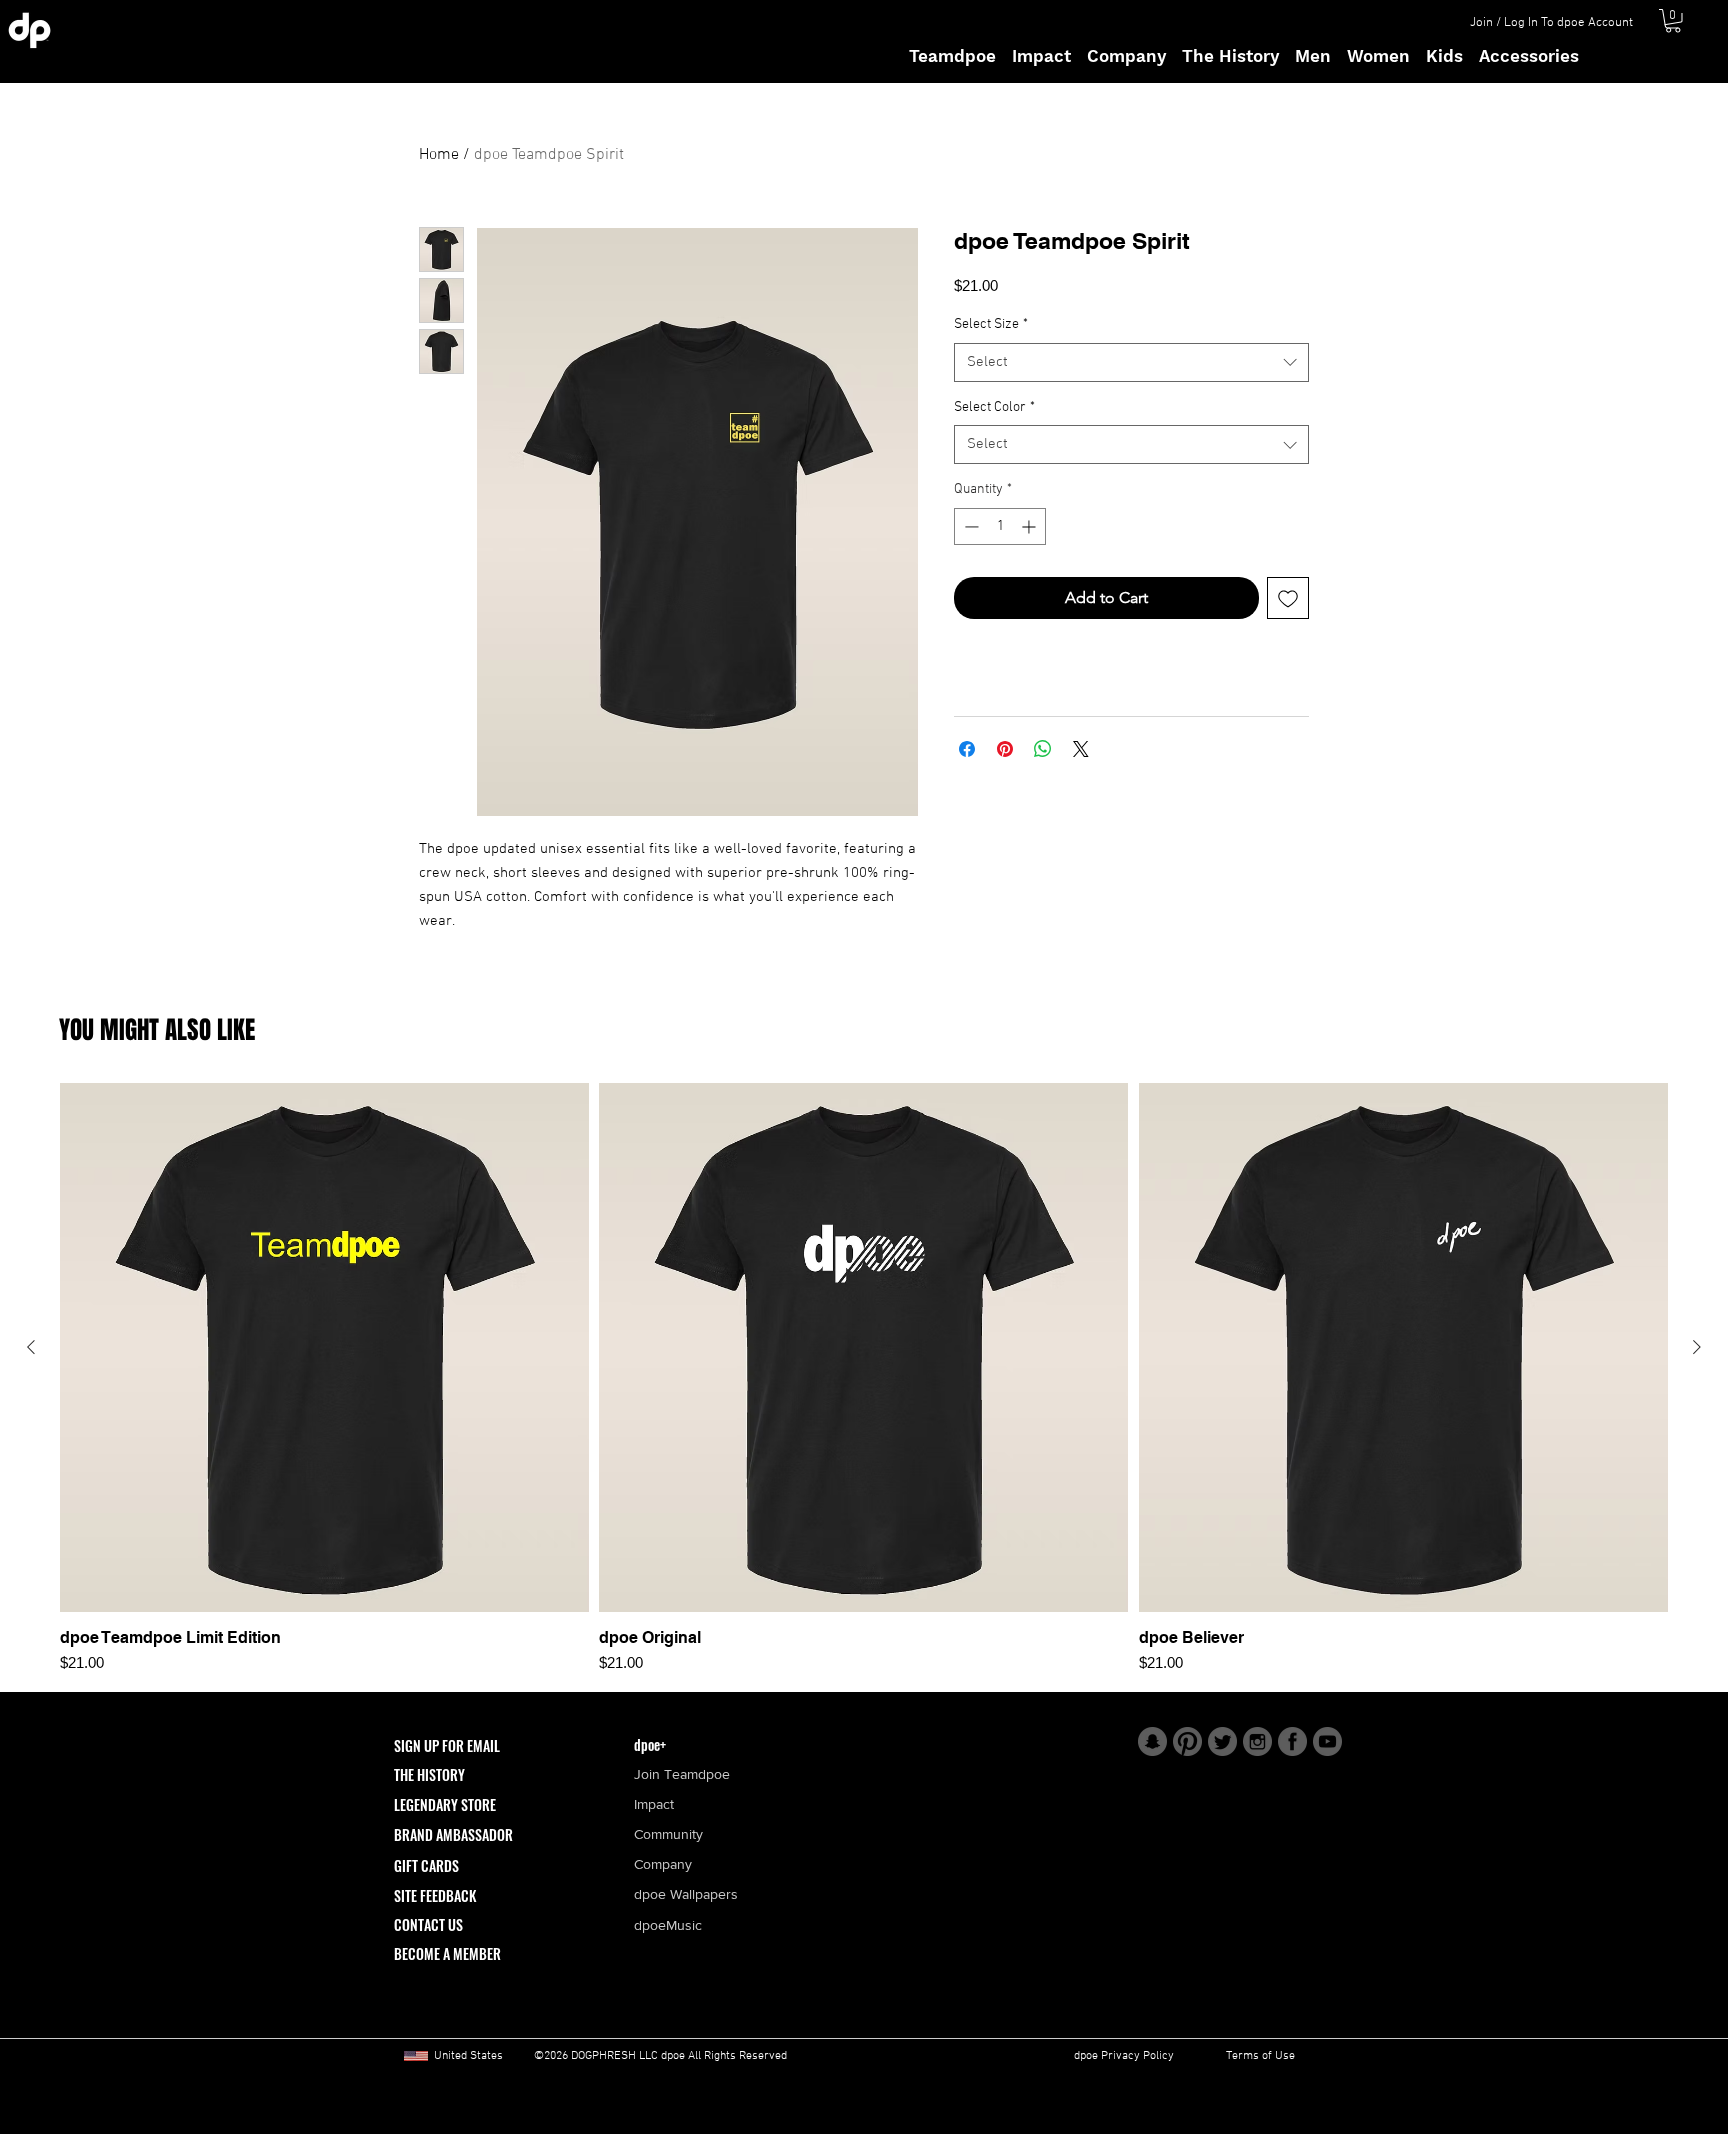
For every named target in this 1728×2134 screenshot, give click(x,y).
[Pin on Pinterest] (1005, 749)
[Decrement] (969, 526)
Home (439, 155)
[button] (1673, 21)
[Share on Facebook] (967, 749)
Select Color (994, 407)
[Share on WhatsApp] (1043, 749)
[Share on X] (1081, 749)
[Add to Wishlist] (1288, 598)
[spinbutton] (1000, 526)
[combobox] (1131, 362)
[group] (864, 1379)
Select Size (991, 324)
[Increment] (1030, 526)
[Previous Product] (31, 1347)
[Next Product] (1697, 1347)
